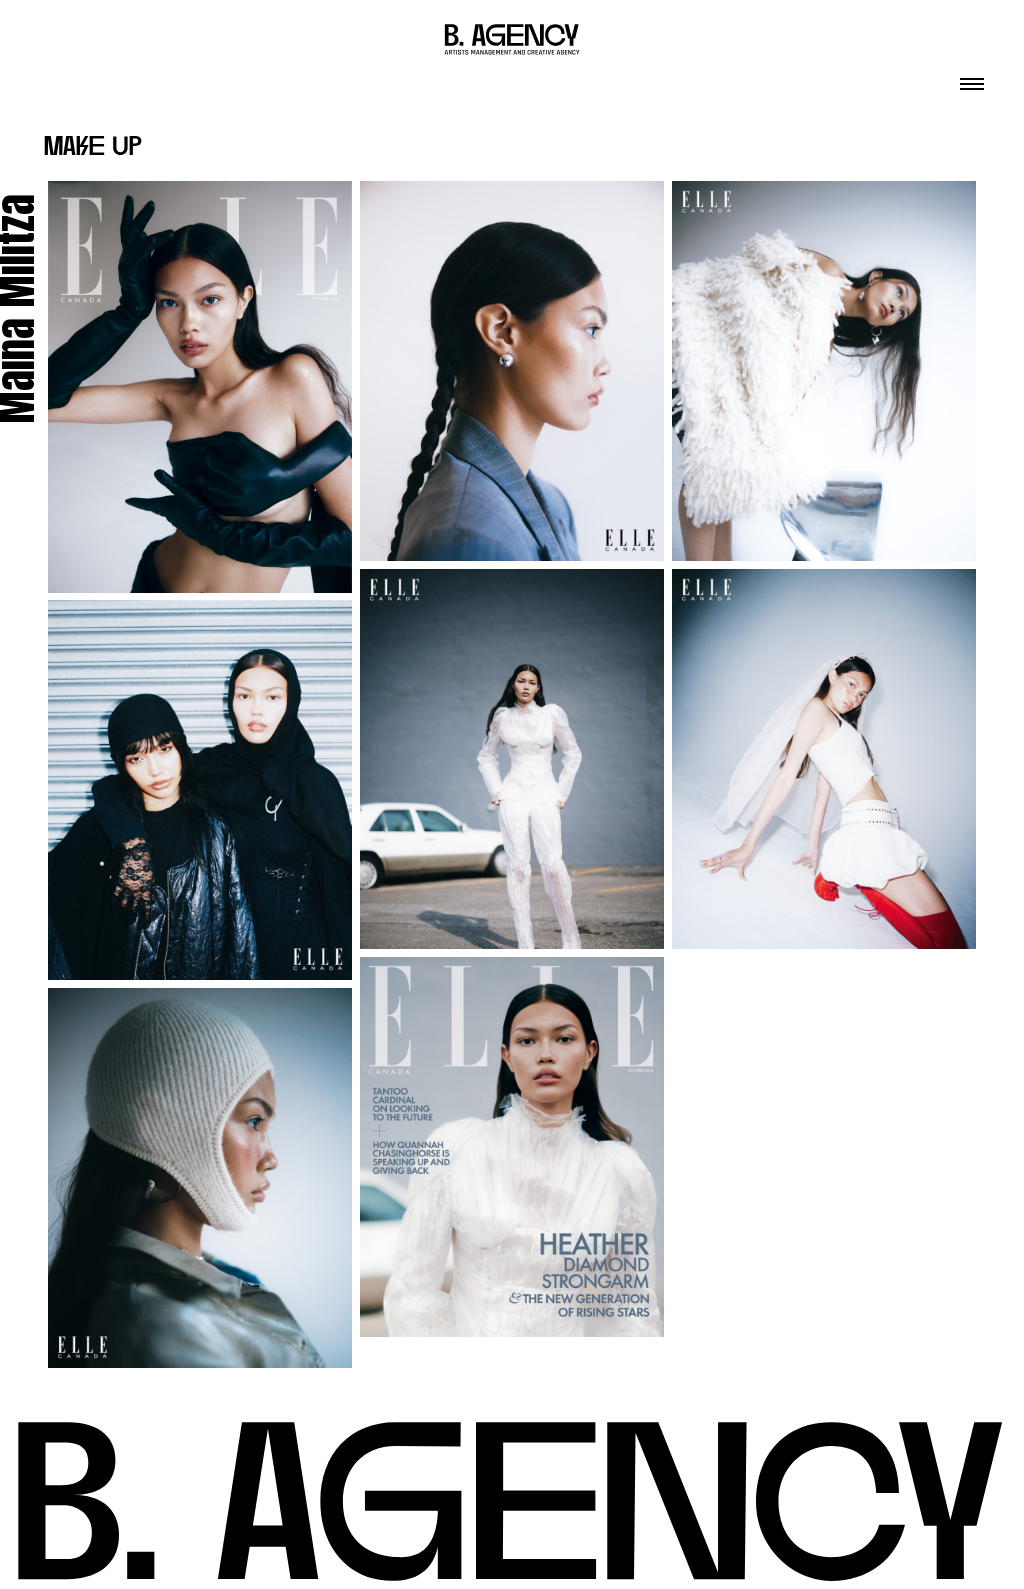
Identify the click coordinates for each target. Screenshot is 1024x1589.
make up (93, 148)
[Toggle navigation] (972, 78)
